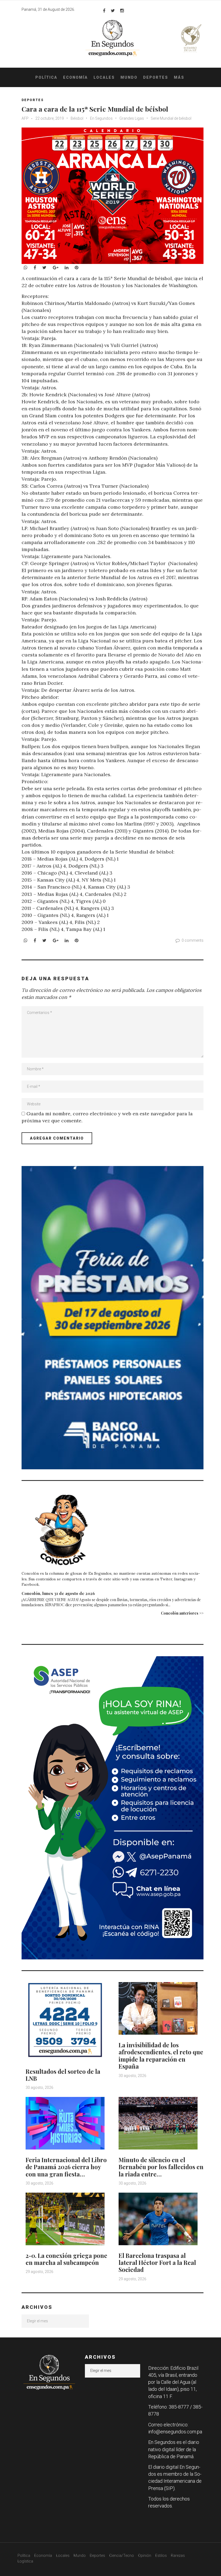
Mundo (129, 77)
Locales (104, 77)
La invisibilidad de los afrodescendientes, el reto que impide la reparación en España (161, 2056)
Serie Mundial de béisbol (171, 118)
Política (46, 77)
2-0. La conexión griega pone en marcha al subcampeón (66, 2259)
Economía (75, 77)
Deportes (156, 77)
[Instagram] (122, 11)
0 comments (193, 940)
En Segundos (101, 118)
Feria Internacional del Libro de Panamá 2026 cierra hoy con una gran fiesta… (66, 2167)
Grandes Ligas (132, 118)
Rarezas (178, 2556)
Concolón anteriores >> (182, 1613)
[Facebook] (104, 11)
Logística (25, 2561)
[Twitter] (113, 11)
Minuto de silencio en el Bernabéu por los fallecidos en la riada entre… (161, 2167)
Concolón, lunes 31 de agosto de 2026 (58, 1593)
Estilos (161, 2556)
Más (179, 77)
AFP (25, 118)
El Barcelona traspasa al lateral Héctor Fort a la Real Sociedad (157, 2263)
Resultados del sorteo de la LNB (63, 2075)
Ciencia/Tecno (122, 2556)
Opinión (145, 2556)
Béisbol (77, 118)
